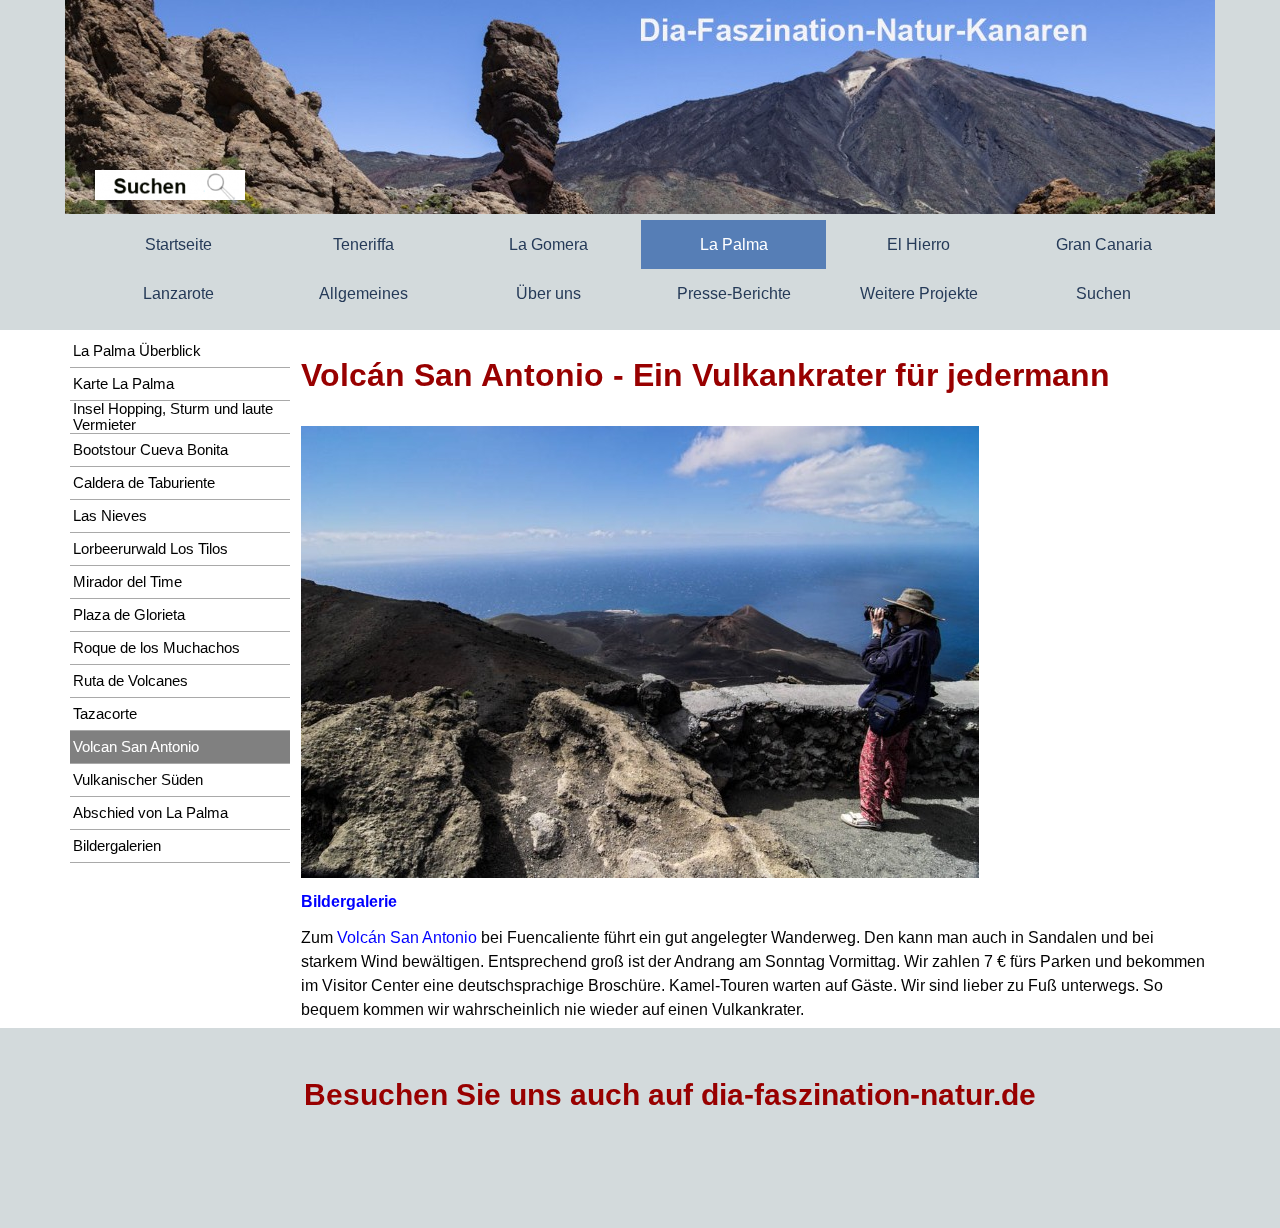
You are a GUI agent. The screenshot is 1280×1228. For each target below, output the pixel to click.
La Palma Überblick (137, 351)
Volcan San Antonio (136, 747)
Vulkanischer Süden (138, 780)
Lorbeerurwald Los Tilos (150, 549)
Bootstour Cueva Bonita (150, 450)
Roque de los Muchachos (156, 648)
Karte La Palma (123, 384)
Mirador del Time (127, 582)
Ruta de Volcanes (130, 681)
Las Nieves (110, 516)
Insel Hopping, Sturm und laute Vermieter (173, 417)
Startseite (178, 244)
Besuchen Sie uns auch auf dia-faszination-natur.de (670, 1094)
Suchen (1103, 293)
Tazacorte (105, 714)
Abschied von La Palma (150, 813)
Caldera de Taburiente (144, 483)
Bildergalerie (349, 901)
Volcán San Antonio (407, 937)
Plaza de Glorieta (129, 615)
